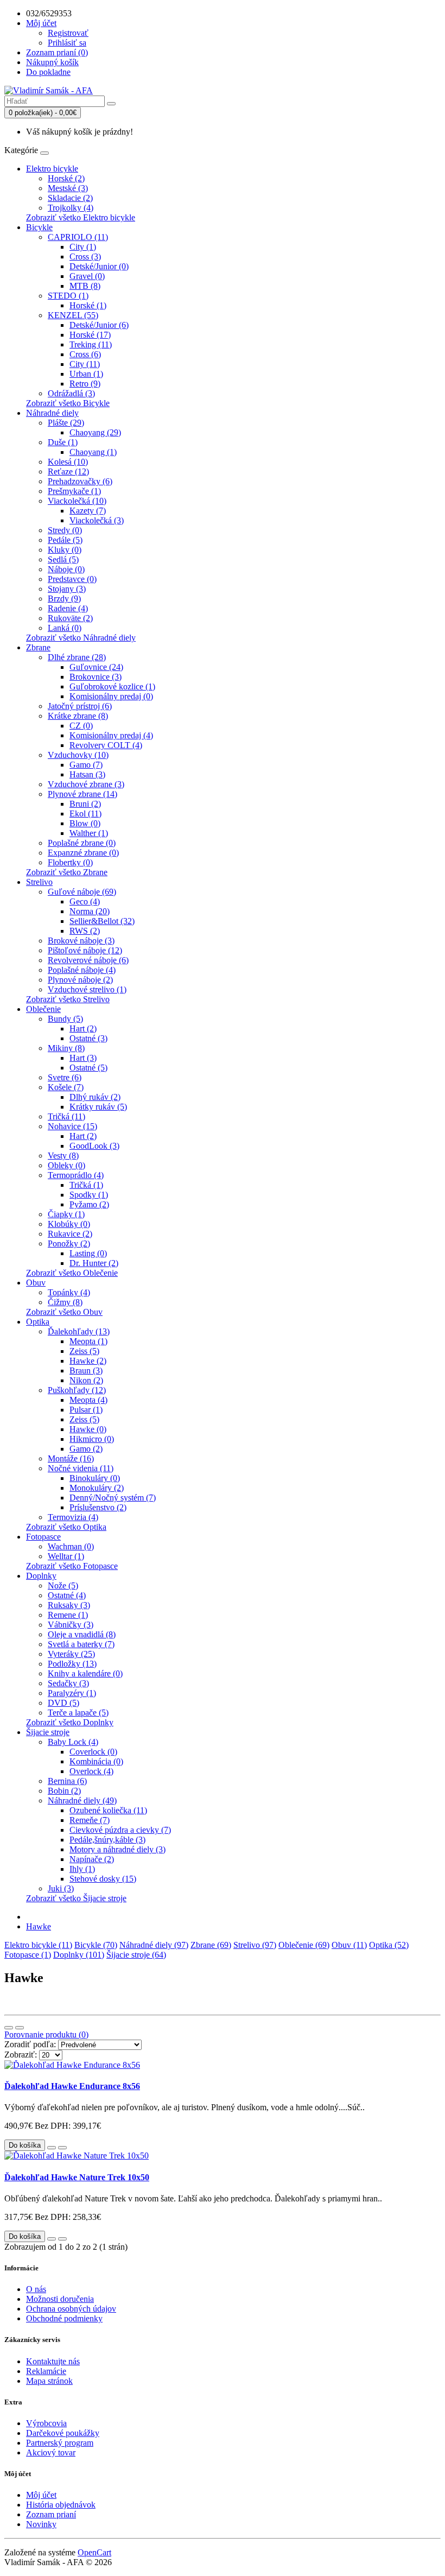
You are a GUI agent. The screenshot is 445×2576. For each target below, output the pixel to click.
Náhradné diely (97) (154, 1945)
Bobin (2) (64, 1791)
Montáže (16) (71, 1458)
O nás (36, 2289)
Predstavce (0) (72, 579)
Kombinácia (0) (96, 1761)
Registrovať (68, 33)
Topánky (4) (69, 1292)
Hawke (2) (88, 1361)
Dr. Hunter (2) (94, 1263)
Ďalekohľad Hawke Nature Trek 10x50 (77, 2177)
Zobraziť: (21, 2055)
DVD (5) (63, 1703)
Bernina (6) (67, 1781)
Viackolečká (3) (97, 520)
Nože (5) (63, 1586)
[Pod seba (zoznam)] (9, 2028)
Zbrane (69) (211, 1945)
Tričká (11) (66, 1116)
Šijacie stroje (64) (136, 1955)
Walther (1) (89, 833)
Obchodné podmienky (64, 2318)
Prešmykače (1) (74, 491)
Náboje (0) (66, 569)
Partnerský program (60, 2443)
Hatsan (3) (87, 774)
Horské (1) (88, 305)
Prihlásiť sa (67, 43)
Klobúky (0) (69, 1224)
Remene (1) (68, 1615)
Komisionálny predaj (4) (111, 735)
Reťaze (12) (68, 471)
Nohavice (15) (72, 1126)
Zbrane (38, 647)
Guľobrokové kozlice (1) (112, 686)
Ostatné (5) (88, 1068)
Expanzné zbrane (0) (83, 853)
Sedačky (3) (68, 1683)
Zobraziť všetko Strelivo (68, 999)
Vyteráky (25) (71, 1654)
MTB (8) (85, 286)
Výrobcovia (46, 2423)
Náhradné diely (52, 413)
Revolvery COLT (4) (106, 745)
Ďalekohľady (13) (79, 1331)
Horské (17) (90, 335)
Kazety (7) (88, 511)
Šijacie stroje (48, 1732)
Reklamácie (46, 2371)
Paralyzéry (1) (72, 1693)
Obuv (36, 1283)
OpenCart (94, 2552)
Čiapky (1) (66, 1214)
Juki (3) (61, 1888)
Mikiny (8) (66, 1048)
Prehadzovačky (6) (80, 481)
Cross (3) (85, 257)
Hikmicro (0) (92, 1439)
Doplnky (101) (79, 1955)
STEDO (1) (68, 296)
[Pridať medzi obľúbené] (52, 2148)
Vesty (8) (63, 1156)
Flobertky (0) (70, 862)
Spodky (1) (89, 1195)
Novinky (41, 2524)
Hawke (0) (88, 1429)
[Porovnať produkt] (62, 2148)
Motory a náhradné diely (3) (117, 1849)
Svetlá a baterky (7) (81, 1644)
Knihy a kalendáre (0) (85, 1673)
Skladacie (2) (70, 198)
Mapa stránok (49, 2381)
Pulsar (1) (86, 1410)
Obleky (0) (66, 1165)
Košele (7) (66, 1087)
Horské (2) (66, 178)
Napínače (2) (92, 1859)
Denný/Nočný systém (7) (113, 1498)
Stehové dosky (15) (103, 1879)
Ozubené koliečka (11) (108, 1810)
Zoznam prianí (51, 2514)
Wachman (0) (71, 1546)
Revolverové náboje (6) (88, 960)
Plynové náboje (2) (80, 980)
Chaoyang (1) (93, 452)
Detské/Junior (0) (99, 266)
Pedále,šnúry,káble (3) (107, 1840)
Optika (38, 1322)
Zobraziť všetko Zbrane (67, 872)
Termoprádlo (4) (76, 1175)
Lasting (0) (88, 1253)
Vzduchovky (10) (78, 755)
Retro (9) (85, 384)
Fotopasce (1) (28, 1955)
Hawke (39, 1926)
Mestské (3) (68, 188)
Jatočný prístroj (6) (80, 706)
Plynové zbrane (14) (82, 794)
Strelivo (39, 882)
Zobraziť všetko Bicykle (68, 403)
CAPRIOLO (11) (78, 237)
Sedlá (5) (63, 559)
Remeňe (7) (90, 1820)
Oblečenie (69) (304, 1945)
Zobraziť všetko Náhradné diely (81, 638)
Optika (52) (389, 1945)
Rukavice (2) (70, 1234)
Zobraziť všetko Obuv (64, 1312)
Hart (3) (83, 1058)
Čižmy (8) (65, 1302)
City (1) (83, 247)
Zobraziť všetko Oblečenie (72, 1273)
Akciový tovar (51, 2452)
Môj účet (41, 2495)
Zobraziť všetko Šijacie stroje (76, 1898)
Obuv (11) (349, 1945)
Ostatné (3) (88, 1038)
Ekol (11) (85, 814)
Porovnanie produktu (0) (46, 2034)
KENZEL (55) (73, 315)
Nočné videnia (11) (81, 1468)
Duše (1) (63, 442)
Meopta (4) (88, 1400)
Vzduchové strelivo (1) (87, 989)
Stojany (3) (67, 589)
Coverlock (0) (93, 1752)
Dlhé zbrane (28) (77, 657)
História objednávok (61, 2505)
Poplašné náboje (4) (82, 970)
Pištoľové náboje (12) (85, 950)
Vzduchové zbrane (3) (86, 784)
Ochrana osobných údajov (71, 2309)
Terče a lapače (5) (78, 1713)
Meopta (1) (88, 1341)
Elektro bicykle (52, 169)
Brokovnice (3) (96, 677)
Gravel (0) (87, 276)
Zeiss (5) (84, 1351)
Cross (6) (85, 354)
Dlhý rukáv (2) (95, 1097)
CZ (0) (81, 726)
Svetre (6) (65, 1077)
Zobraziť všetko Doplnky (70, 1722)
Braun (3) (86, 1371)
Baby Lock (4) (73, 1742)
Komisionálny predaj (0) (111, 696)
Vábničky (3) (71, 1625)
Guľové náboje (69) (82, 892)
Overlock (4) (91, 1771)
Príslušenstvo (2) (98, 1507)
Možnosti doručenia (60, 2299)
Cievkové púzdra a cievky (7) (120, 1830)
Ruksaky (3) (69, 1605)
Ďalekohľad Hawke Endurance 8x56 (72, 2086)
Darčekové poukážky (63, 2433)
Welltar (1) (66, 1556)
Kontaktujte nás (53, 2361)
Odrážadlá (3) (71, 393)
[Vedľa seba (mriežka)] (20, 2028)
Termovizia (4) (73, 1517)
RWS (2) (85, 931)
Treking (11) (91, 344)
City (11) (85, 364)
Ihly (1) (82, 1869)
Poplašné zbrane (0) (82, 843)
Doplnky (41, 1576)
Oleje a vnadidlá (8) (82, 1634)
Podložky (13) (72, 1664)
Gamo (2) (86, 1449)
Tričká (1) (86, 1185)
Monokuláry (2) (97, 1488)
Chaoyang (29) (95, 432)
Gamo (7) (86, 765)
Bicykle (39, 227)
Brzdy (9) (64, 599)
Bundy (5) (65, 1019)
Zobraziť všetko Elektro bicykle (81, 217)
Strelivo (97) (255, 1945)
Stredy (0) (65, 530)
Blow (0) (85, 823)
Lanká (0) (65, 628)
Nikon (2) (86, 1380)
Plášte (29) (66, 423)
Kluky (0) (65, 550)
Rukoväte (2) (70, 618)
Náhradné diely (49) (82, 1800)
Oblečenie (43, 1009)
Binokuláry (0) (95, 1478)
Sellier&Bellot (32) (102, 921)
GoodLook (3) (94, 1146)
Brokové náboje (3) (81, 941)
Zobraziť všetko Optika (66, 1527)
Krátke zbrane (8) (78, 716)
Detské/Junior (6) (99, 325)
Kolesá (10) (68, 462)
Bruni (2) (85, 804)
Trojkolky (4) (71, 208)
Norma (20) (90, 911)
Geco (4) (85, 901)
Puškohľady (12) (77, 1390)
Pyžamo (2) (89, 1204)
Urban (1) (86, 374)
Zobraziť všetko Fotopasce (72, 1566)
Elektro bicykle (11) (38, 1945)
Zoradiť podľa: (30, 2044)
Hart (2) (83, 1028)
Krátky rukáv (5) (98, 1107)
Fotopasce (43, 1537)
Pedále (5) (65, 540)
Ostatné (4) (67, 1595)
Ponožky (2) (69, 1243)
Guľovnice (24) (96, 667)
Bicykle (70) (96, 1945)
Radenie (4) (68, 608)
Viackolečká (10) (77, 501)
